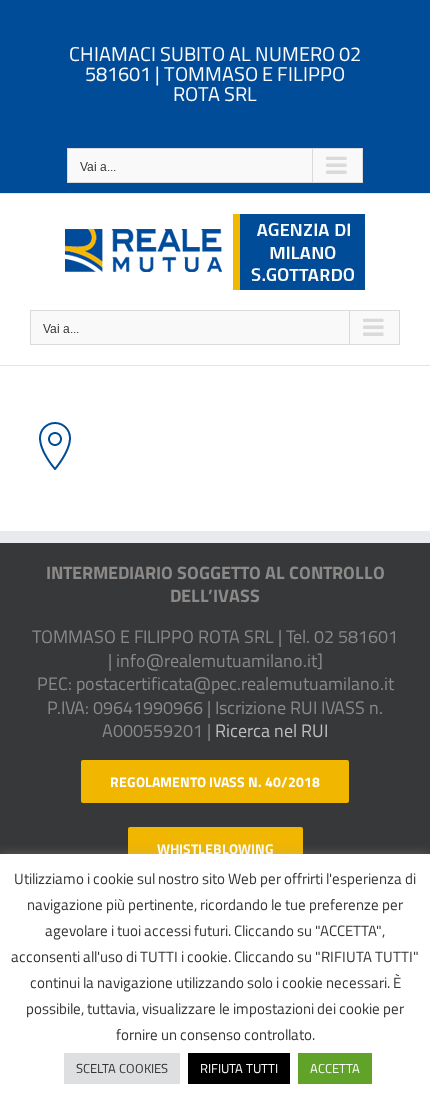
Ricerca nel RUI (271, 730)
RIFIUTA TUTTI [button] (239, 1068)
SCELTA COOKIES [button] (122, 1068)
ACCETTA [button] (335, 1068)
